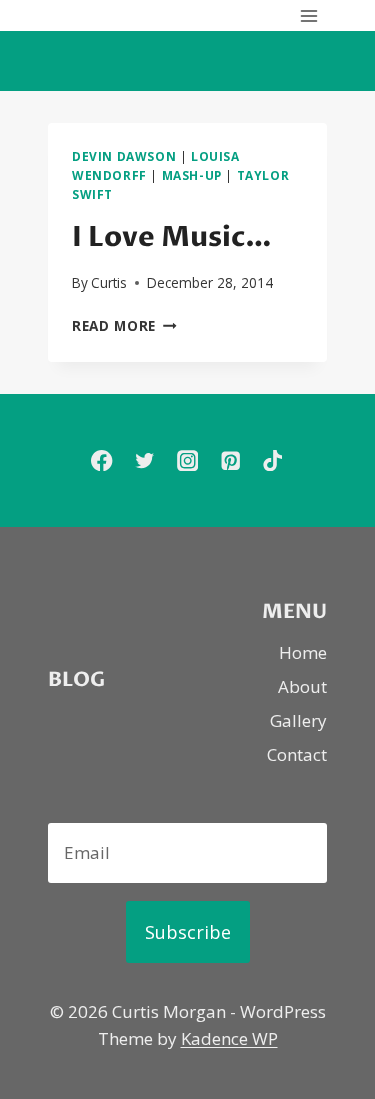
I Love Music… (172, 237)
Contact (297, 754)
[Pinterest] (230, 460)
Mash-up (192, 175)
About (302, 686)
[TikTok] (273, 460)
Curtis (109, 282)
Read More (124, 325)
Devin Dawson (124, 156)
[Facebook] (101, 460)
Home (303, 652)
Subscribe (188, 932)
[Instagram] (187, 460)
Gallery (298, 720)
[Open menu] (308, 15)
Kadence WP (229, 1038)
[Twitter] (144, 460)
